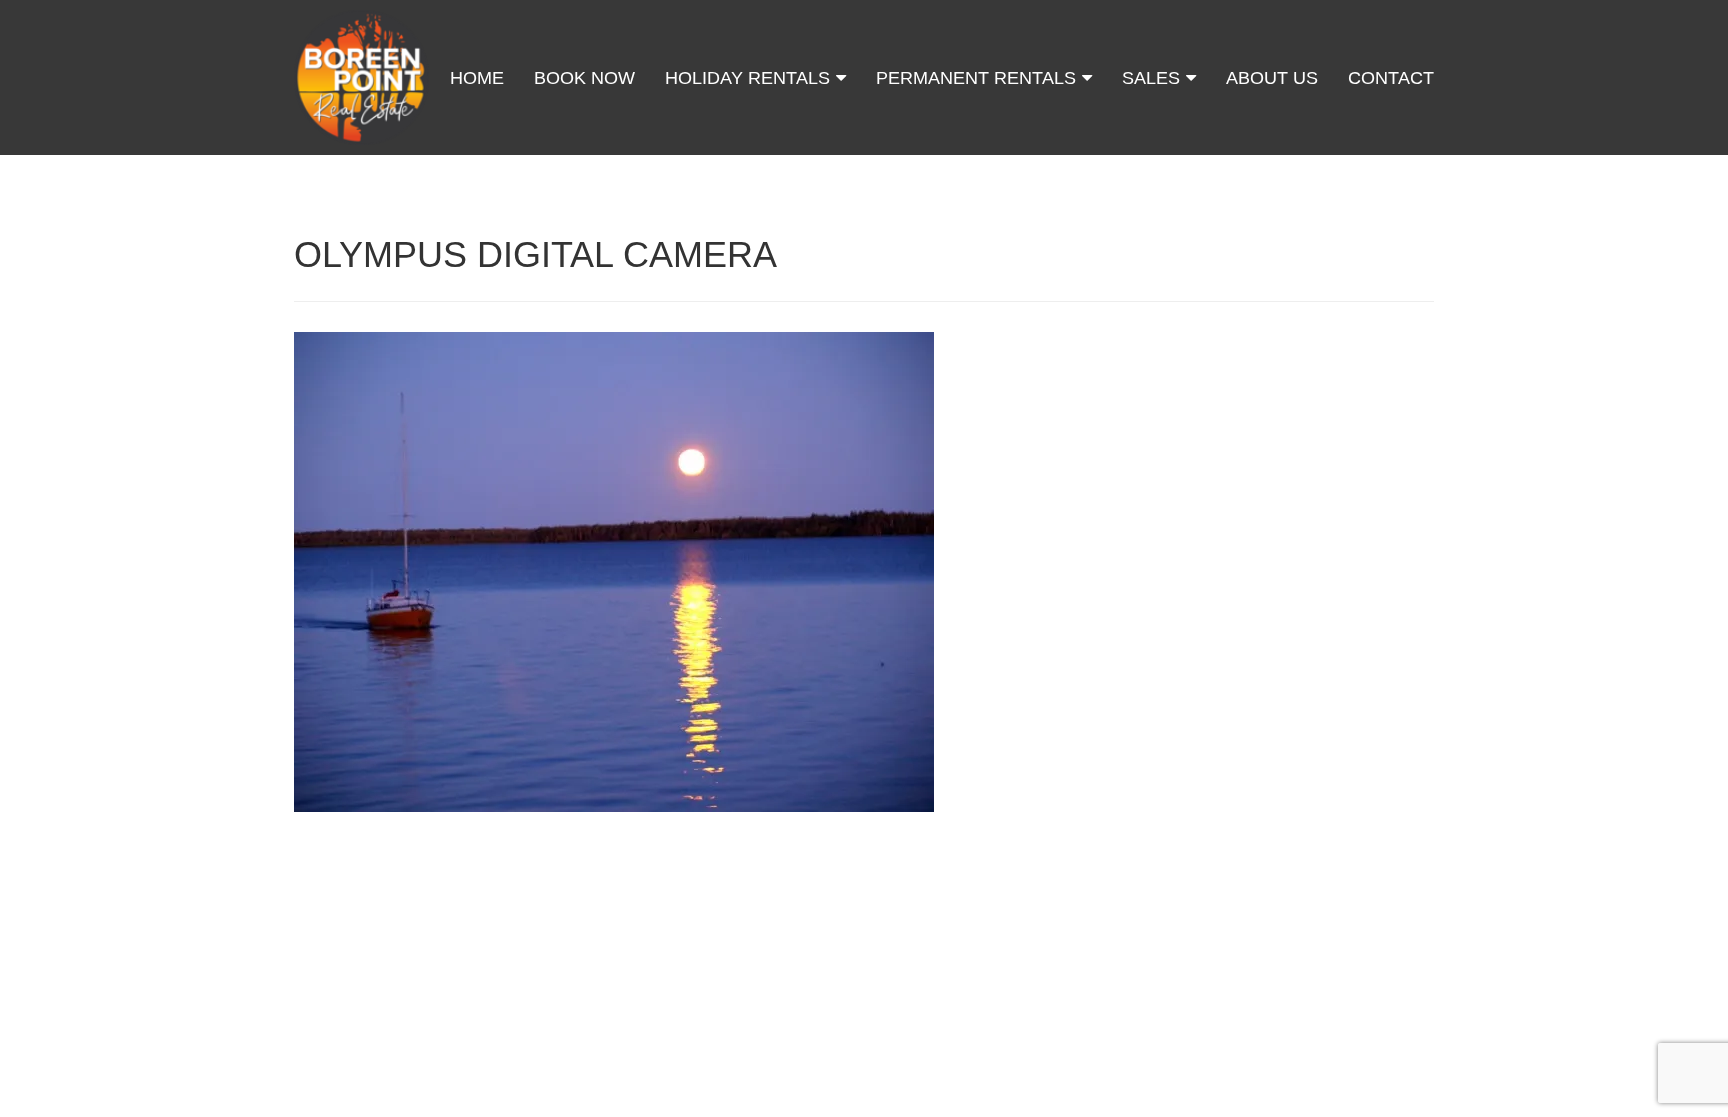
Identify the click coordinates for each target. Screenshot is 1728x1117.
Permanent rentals (978, 78)
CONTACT (1391, 78)
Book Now (584, 78)
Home (477, 78)
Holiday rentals (750, 78)
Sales (1153, 78)
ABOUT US (1272, 78)
